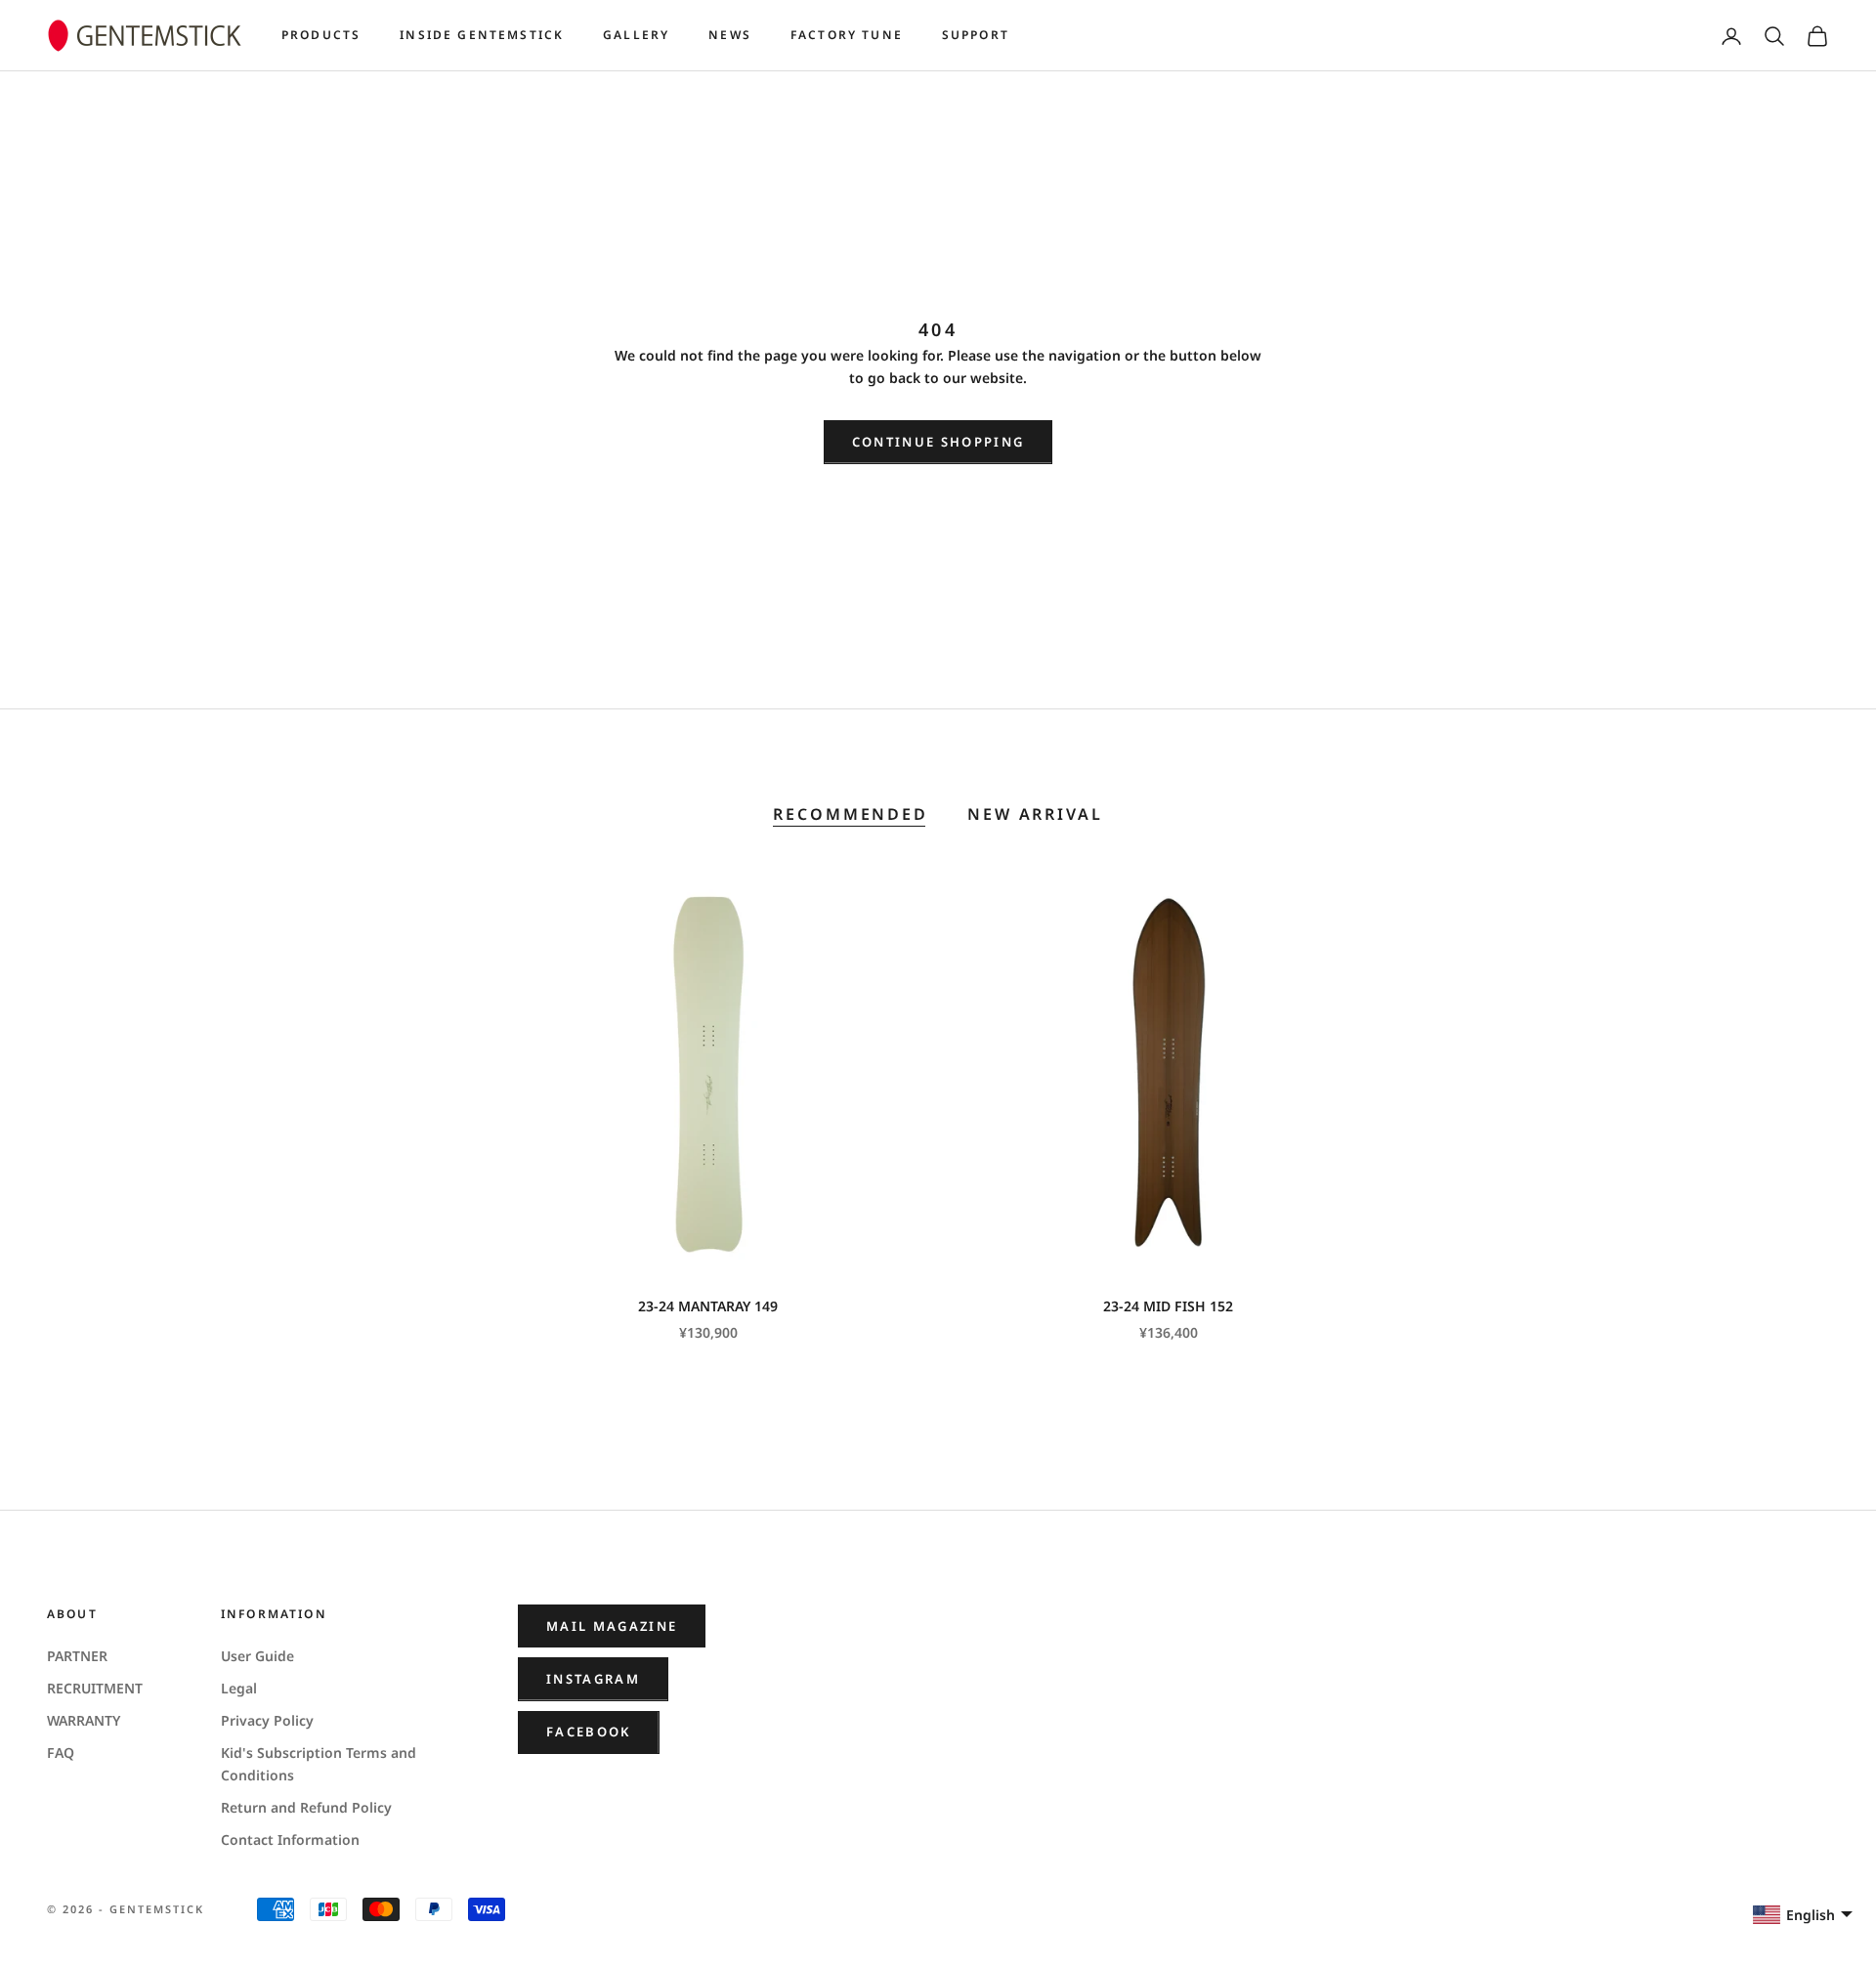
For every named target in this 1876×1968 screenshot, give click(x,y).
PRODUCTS (321, 35)
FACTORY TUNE (847, 35)
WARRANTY (84, 1720)
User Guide (257, 1656)
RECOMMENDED (851, 814)
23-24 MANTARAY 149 (708, 1306)
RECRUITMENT (95, 1688)
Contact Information (290, 1840)
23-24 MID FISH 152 (1168, 1306)
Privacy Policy (267, 1720)
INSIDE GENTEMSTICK (482, 35)
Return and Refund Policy (306, 1807)
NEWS (730, 35)
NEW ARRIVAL (1035, 814)
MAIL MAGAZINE (612, 1626)
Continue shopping (938, 442)
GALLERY (636, 35)
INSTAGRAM (593, 1679)
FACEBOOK (589, 1732)
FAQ (61, 1753)
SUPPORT (976, 35)
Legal (239, 1688)
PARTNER (77, 1656)
